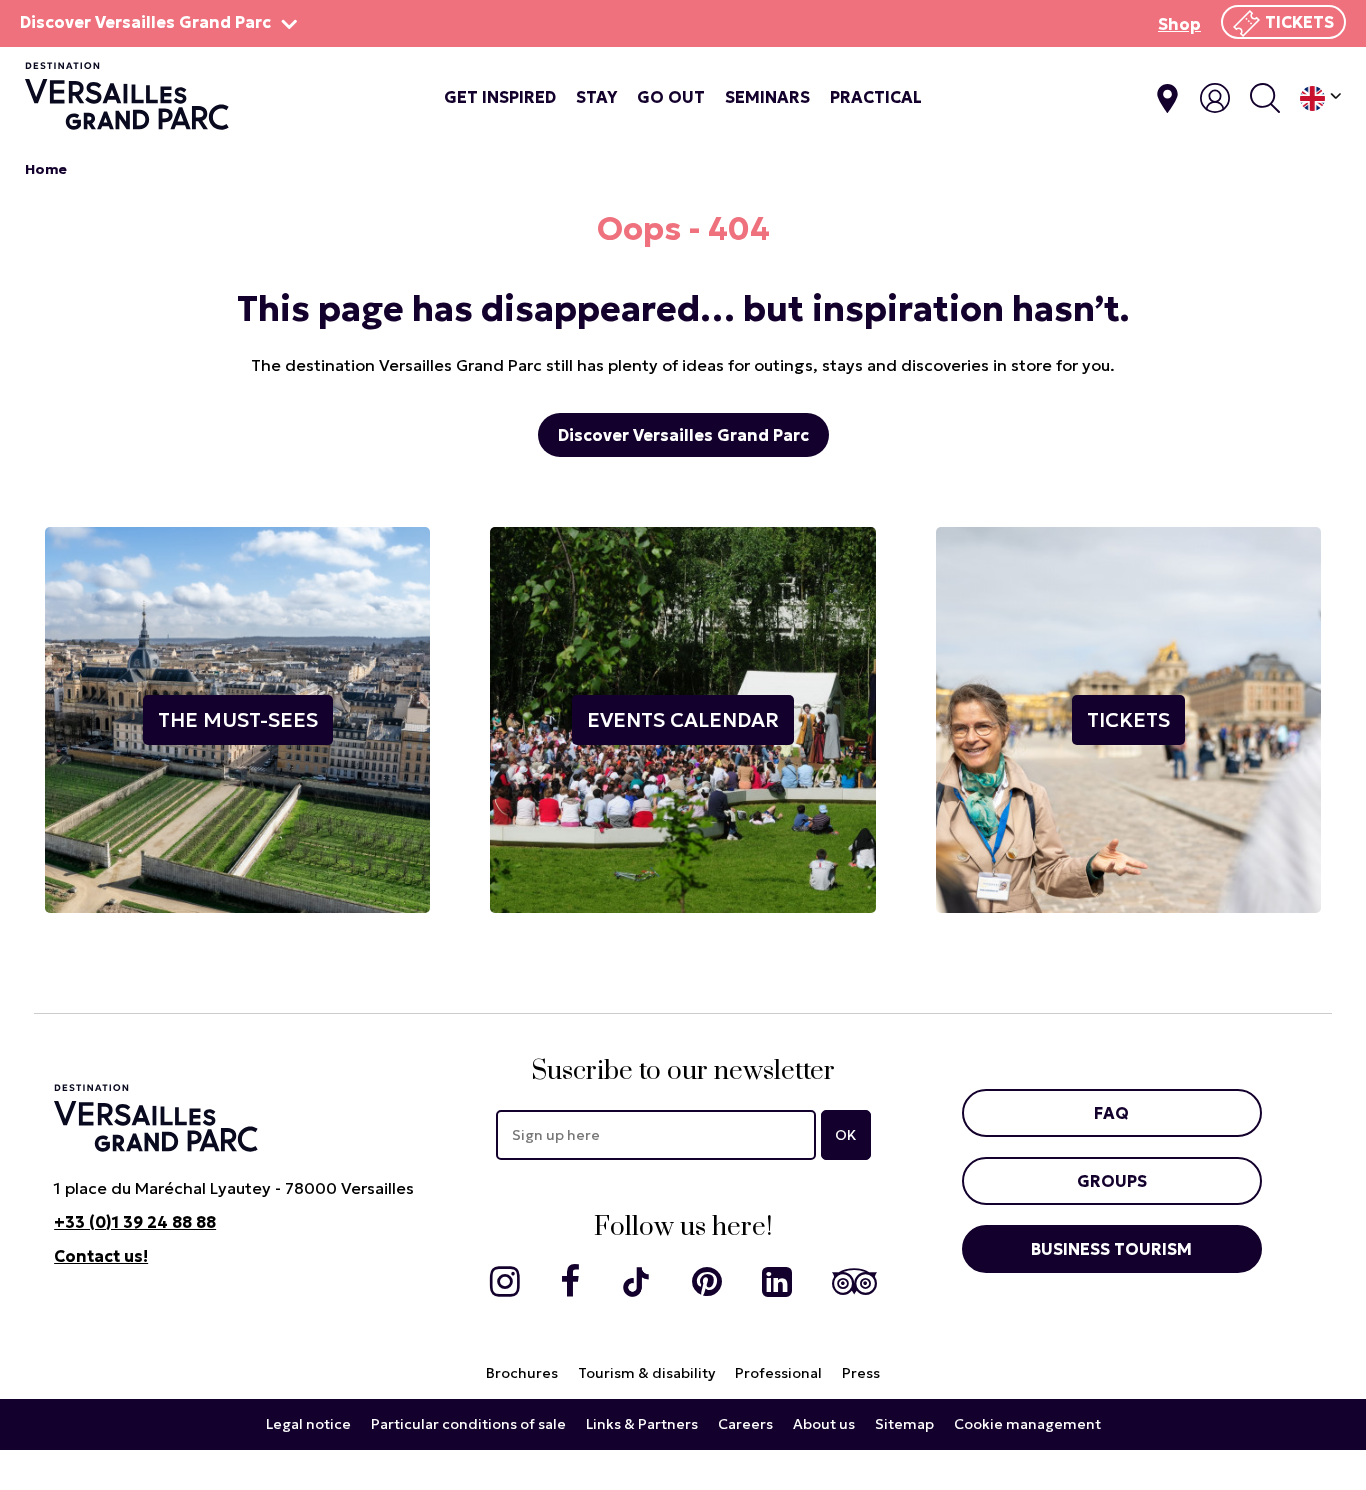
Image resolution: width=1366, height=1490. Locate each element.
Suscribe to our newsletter (683, 1071)
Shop (1179, 24)
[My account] (1215, 98)
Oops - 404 (683, 229)
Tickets (1299, 22)
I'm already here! (1167, 98)
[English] (1320, 98)
